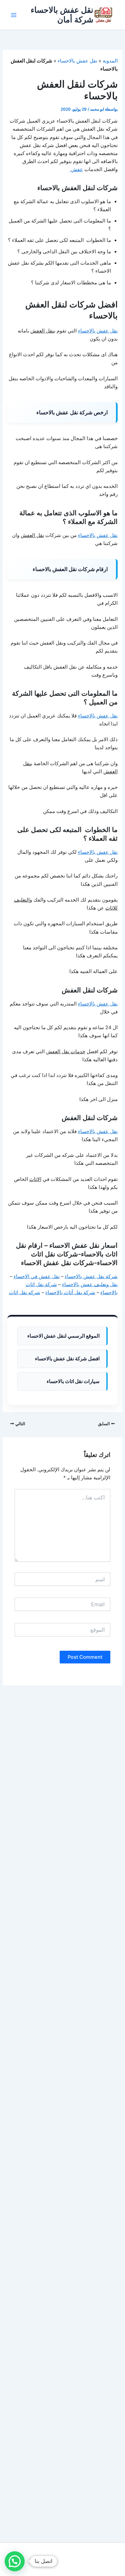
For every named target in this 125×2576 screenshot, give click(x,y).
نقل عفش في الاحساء (37, 1276)
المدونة (110, 61)
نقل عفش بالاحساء (77, 61)
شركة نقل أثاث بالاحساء (70, 1293)
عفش (76, 169)
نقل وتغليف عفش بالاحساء (90, 1284)
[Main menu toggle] (14, 15)
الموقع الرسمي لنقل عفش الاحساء (63, 1336)
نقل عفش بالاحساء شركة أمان (62, 15)
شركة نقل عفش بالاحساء (91, 1276)
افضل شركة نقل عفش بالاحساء (67, 1359)
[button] (15, 2561)
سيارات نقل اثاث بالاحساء (73, 1381)
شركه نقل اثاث (25, 1293)
